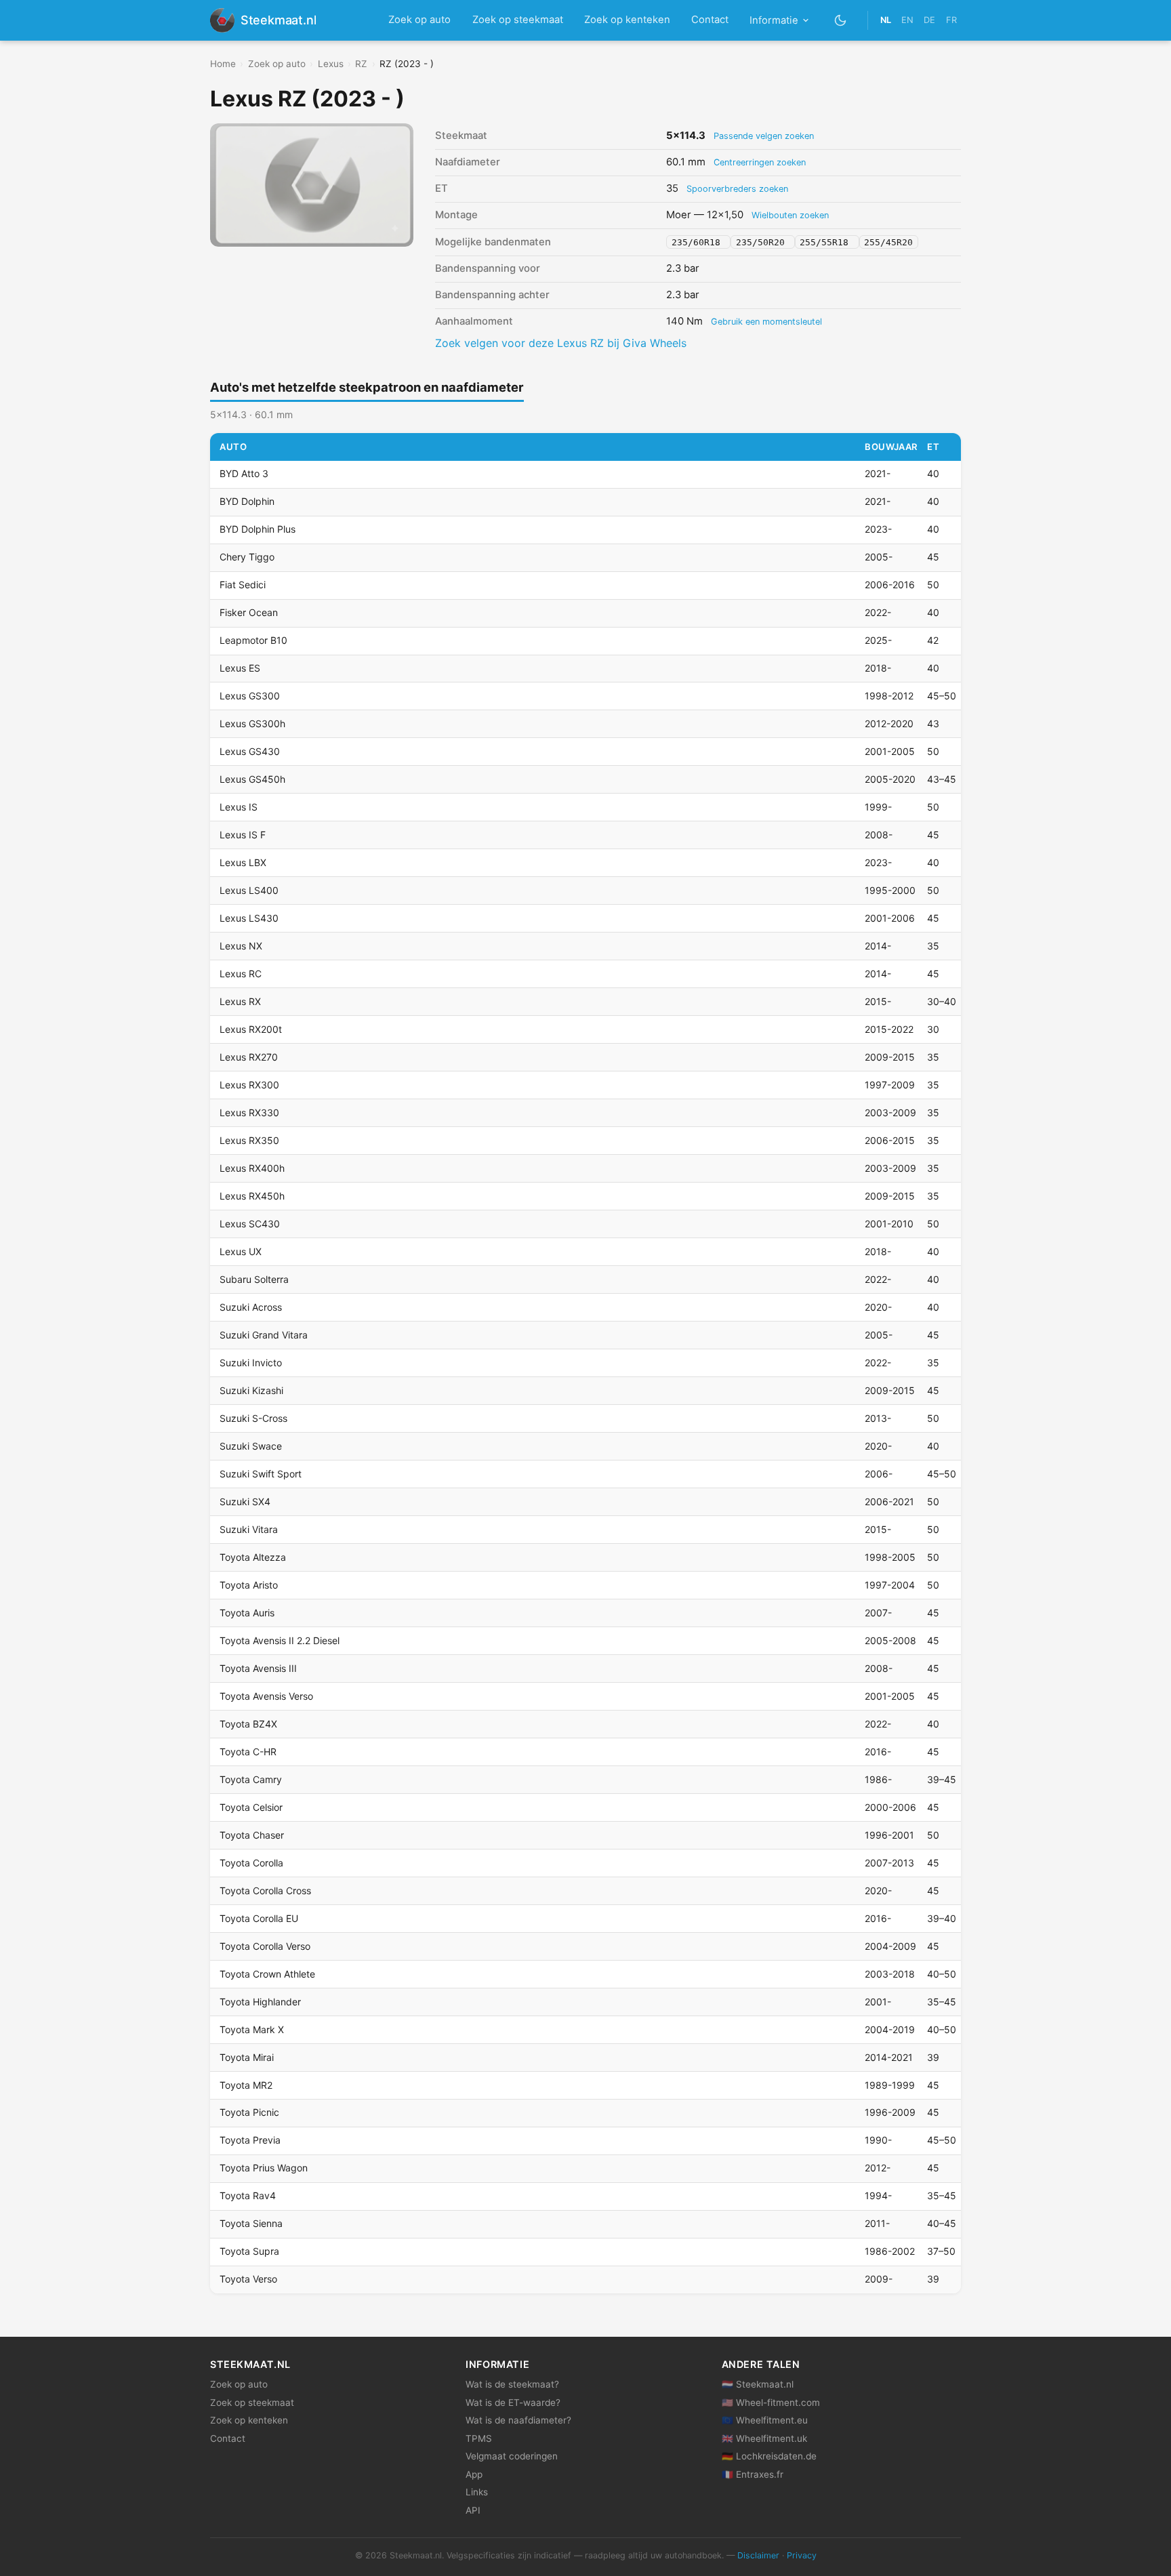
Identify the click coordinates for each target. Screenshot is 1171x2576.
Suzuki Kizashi (251, 1390)
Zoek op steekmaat (518, 20)
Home (223, 64)
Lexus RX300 (249, 1085)
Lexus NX (241, 946)
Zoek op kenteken (627, 20)
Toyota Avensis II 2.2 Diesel (280, 1640)
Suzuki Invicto (251, 1363)
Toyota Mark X (252, 2029)
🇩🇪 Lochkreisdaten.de (769, 2456)
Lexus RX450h (252, 1196)
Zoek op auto (419, 20)
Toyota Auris (247, 1613)
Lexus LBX (243, 862)
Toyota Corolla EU (259, 1918)
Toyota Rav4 (248, 2195)
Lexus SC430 (250, 1224)
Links (477, 2492)
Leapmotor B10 (253, 640)
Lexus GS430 (250, 751)
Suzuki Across (251, 1307)
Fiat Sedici (243, 585)
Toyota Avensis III (258, 1668)
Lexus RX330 (249, 1112)
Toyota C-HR (248, 1752)
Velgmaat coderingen (512, 2456)
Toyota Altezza (253, 1557)
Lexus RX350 (249, 1140)
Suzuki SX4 (245, 1501)
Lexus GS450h (252, 779)
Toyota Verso (248, 2279)
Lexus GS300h (252, 723)
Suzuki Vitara (249, 1529)
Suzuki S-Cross (253, 1418)
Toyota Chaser (252, 1835)
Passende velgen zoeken (764, 136)
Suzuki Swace (251, 1446)
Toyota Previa (250, 2140)
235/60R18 (699, 242)
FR (951, 20)
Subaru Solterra (254, 1279)
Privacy (802, 2555)
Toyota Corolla (251, 1863)
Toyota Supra (249, 2251)
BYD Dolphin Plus (258, 529)
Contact (710, 20)
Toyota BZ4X (248, 1724)
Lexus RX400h (252, 1168)
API (473, 2510)
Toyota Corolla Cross (265, 1890)
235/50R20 (763, 242)
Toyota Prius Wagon (264, 2168)
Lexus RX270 (249, 1057)
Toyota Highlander (260, 2002)
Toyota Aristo (249, 1585)
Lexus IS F (243, 835)
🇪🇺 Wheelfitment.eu (765, 2420)
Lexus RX (240, 1001)
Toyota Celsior (251, 1807)
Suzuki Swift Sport (261, 1474)
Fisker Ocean (249, 612)
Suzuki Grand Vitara (264, 1335)
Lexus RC (241, 974)
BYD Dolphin (247, 501)
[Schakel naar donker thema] (841, 20)
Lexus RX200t (251, 1029)
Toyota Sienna (251, 2223)
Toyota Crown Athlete (267, 1974)
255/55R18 (827, 242)
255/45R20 (888, 242)
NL (886, 20)
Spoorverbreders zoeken (737, 189)
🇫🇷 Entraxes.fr (753, 2474)
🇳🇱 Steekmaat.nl (758, 2384)
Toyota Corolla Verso (265, 1946)
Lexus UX (241, 1251)
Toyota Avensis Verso (266, 1696)
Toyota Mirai (247, 2057)
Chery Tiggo (247, 557)
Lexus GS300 (250, 696)
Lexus (331, 64)
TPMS (479, 2438)
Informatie (774, 20)
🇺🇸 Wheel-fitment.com (771, 2403)
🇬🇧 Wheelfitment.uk (764, 2438)
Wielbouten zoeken (790, 215)
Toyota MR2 (246, 2085)
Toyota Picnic (249, 2112)
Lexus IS (239, 807)
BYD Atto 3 (244, 473)
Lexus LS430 (249, 918)
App (474, 2474)
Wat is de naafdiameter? (518, 2420)
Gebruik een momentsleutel (766, 322)
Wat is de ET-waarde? (513, 2403)
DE (929, 20)
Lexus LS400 (249, 890)
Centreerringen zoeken (760, 162)
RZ (361, 64)
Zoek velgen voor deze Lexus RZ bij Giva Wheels (561, 343)
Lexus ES (240, 668)
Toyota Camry (251, 1779)
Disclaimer (758, 2555)
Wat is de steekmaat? (512, 2384)
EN (907, 20)
